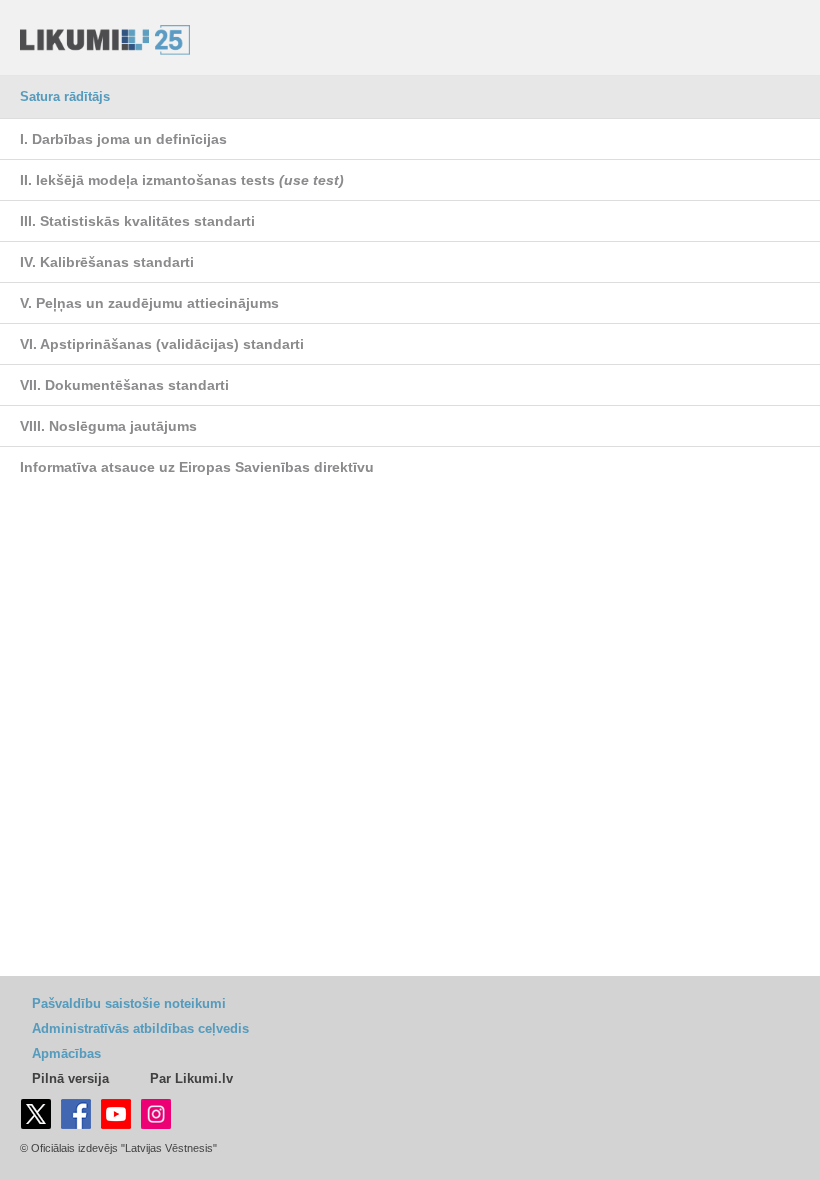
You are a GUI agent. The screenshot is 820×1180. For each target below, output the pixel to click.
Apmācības (66, 1053)
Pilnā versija (70, 1078)
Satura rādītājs (65, 96)
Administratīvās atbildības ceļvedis (140, 1028)
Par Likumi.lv (191, 1078)
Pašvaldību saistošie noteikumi (129, 1003)
